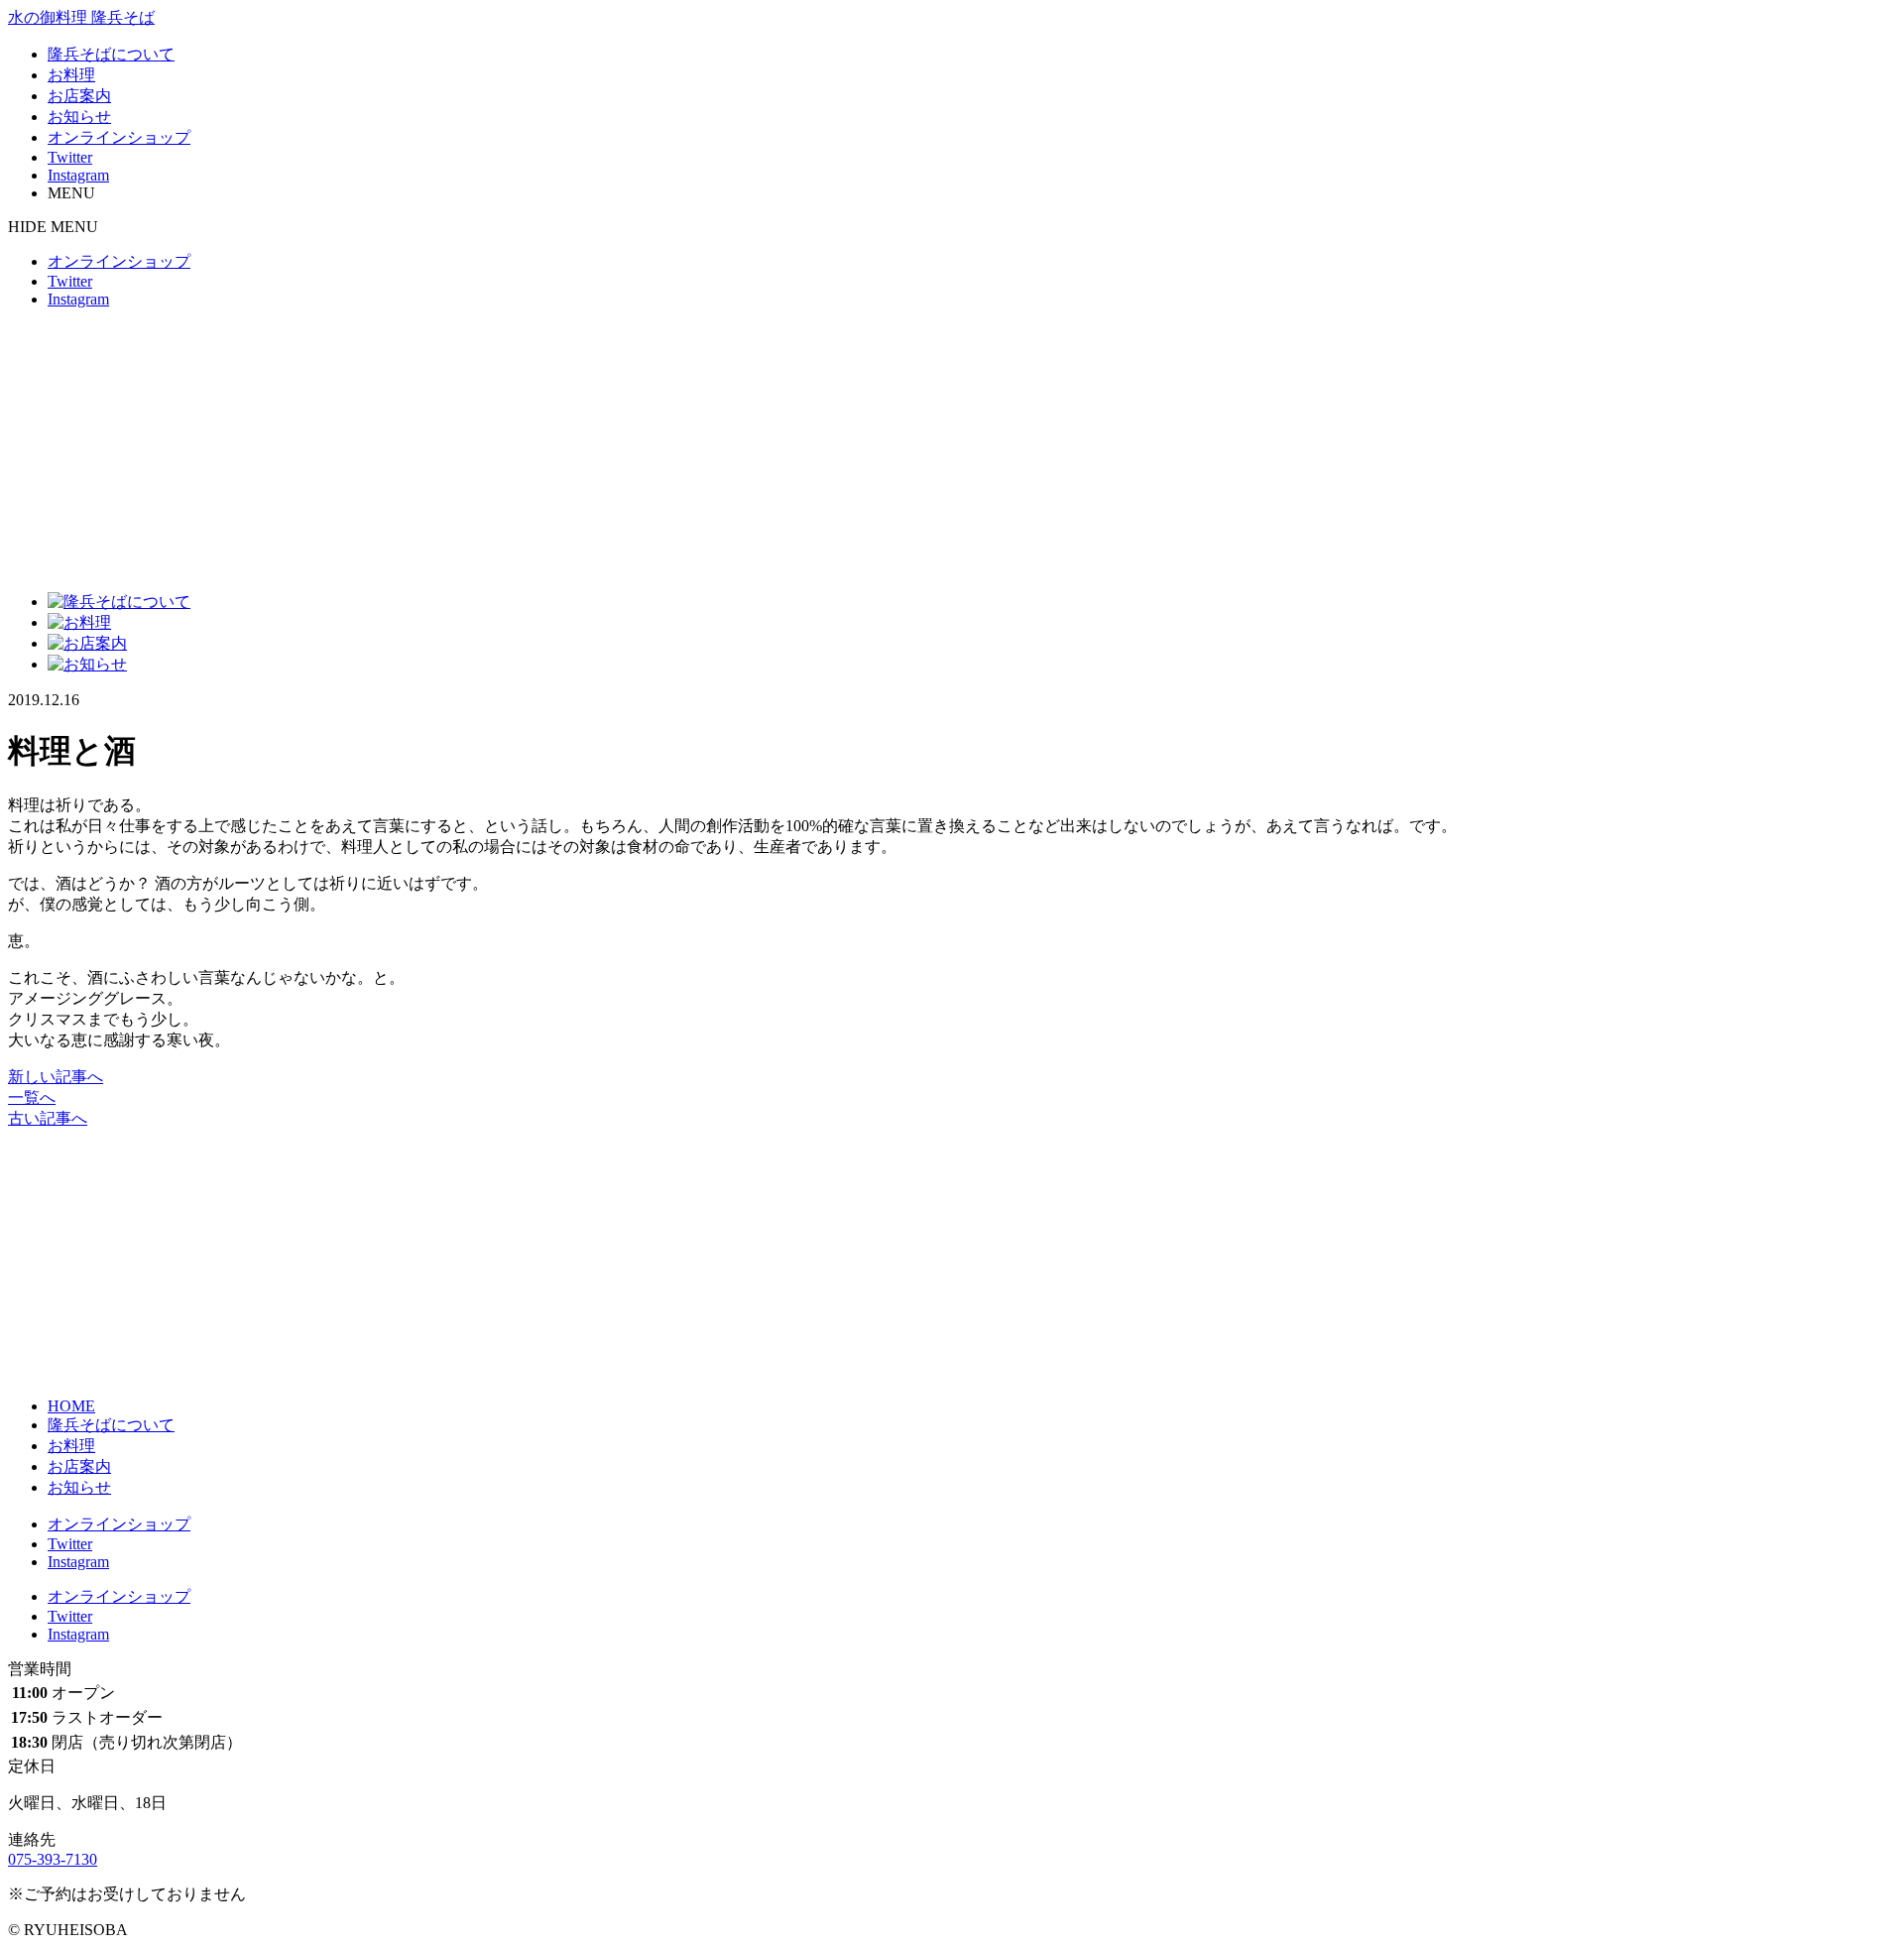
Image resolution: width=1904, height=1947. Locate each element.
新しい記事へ (56, 1077)
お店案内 (79, 96)
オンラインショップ (119, 137)
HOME (71, 1406)
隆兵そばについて (111, 54)
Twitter (70, 157)
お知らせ (79, 117)
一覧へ (32, 1097)
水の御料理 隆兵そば (81, 17)
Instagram (78, 175)
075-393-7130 (53, 1859)
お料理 (71, 75)
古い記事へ (48, 1118)
